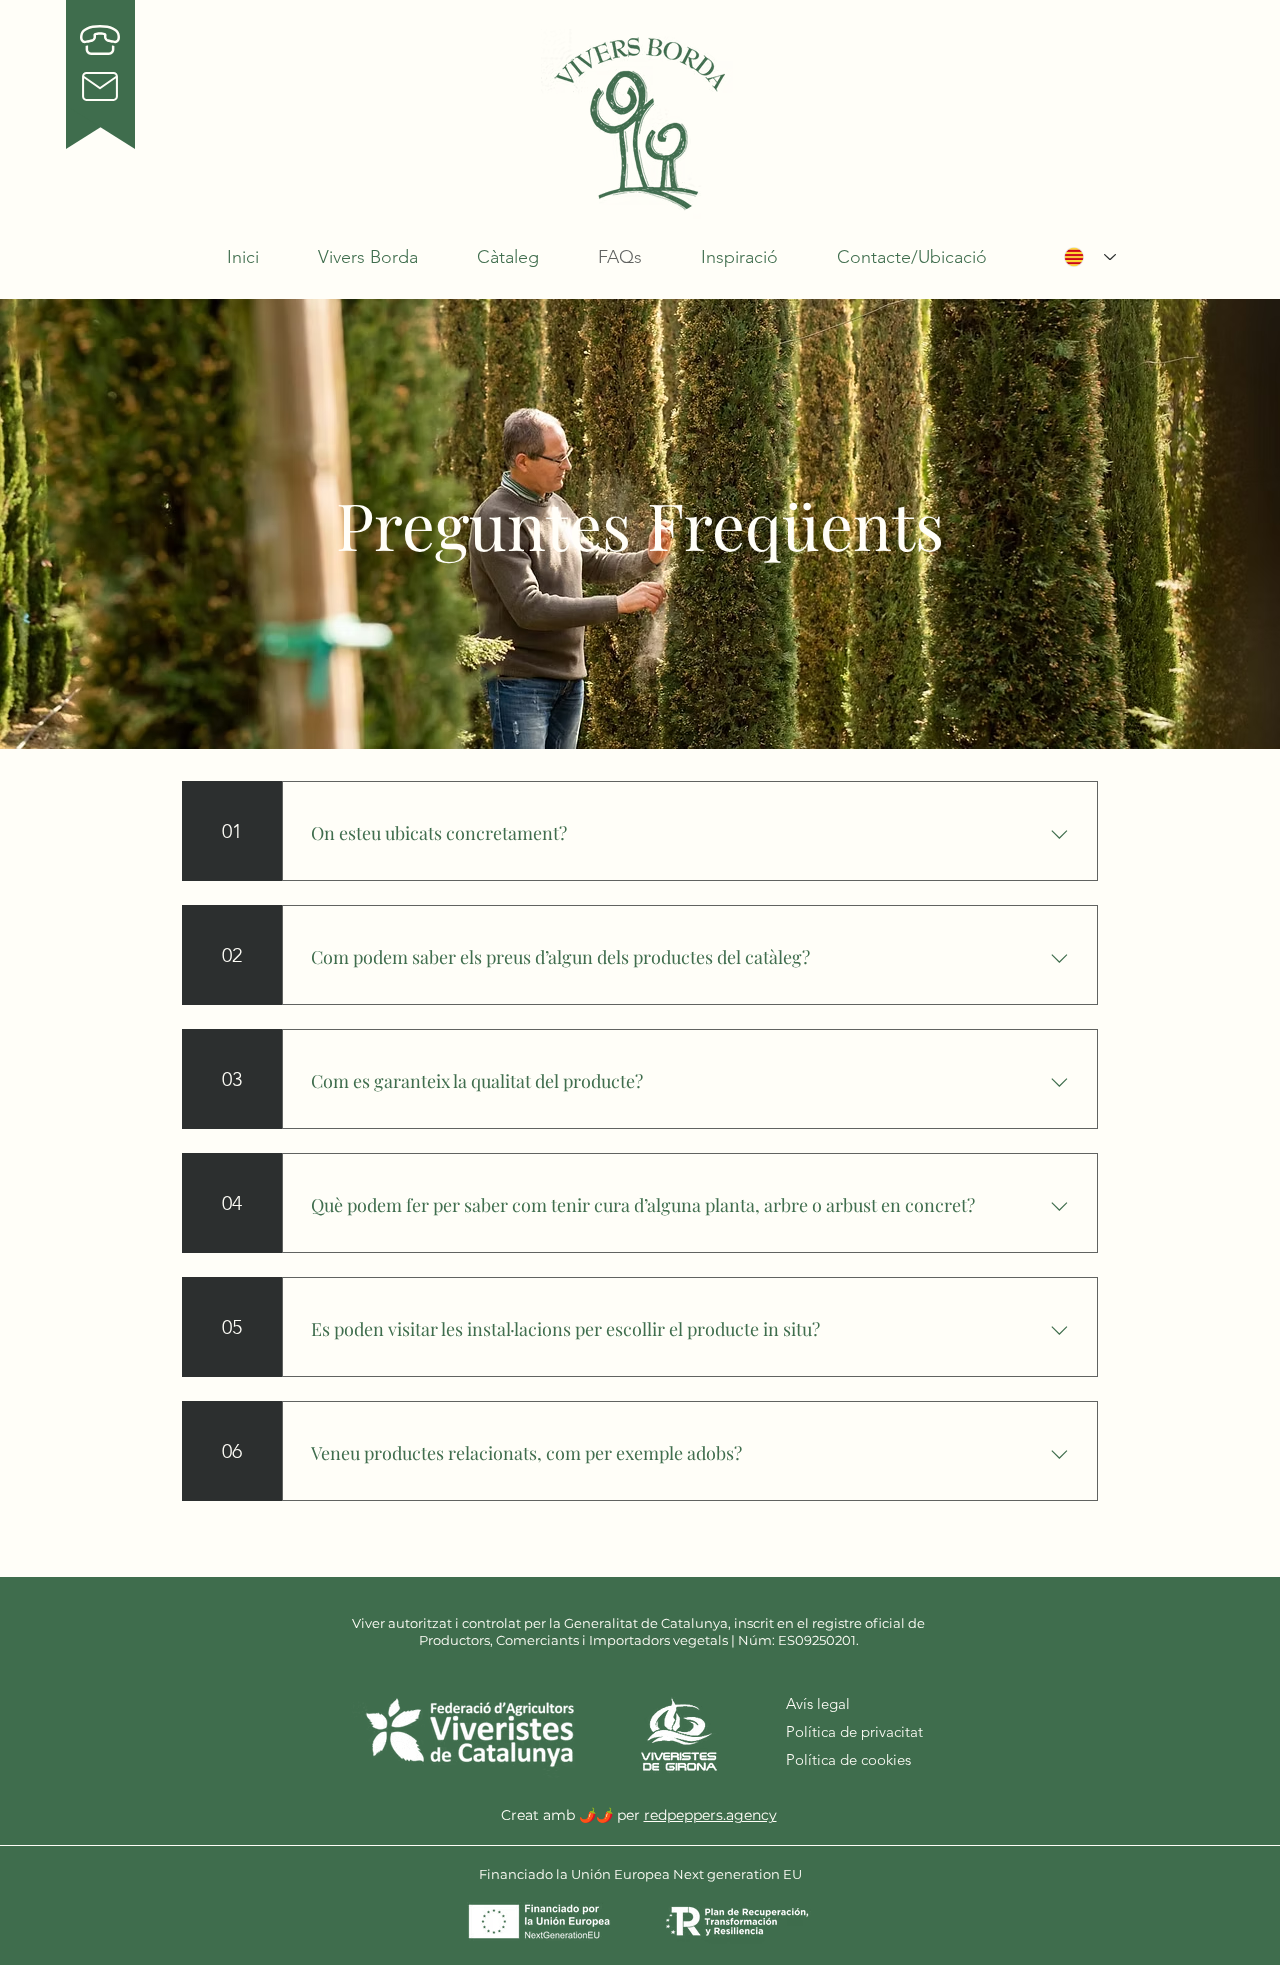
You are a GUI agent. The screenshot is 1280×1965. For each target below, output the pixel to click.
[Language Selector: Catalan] (1090, 257)
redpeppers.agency (710, 1815)
